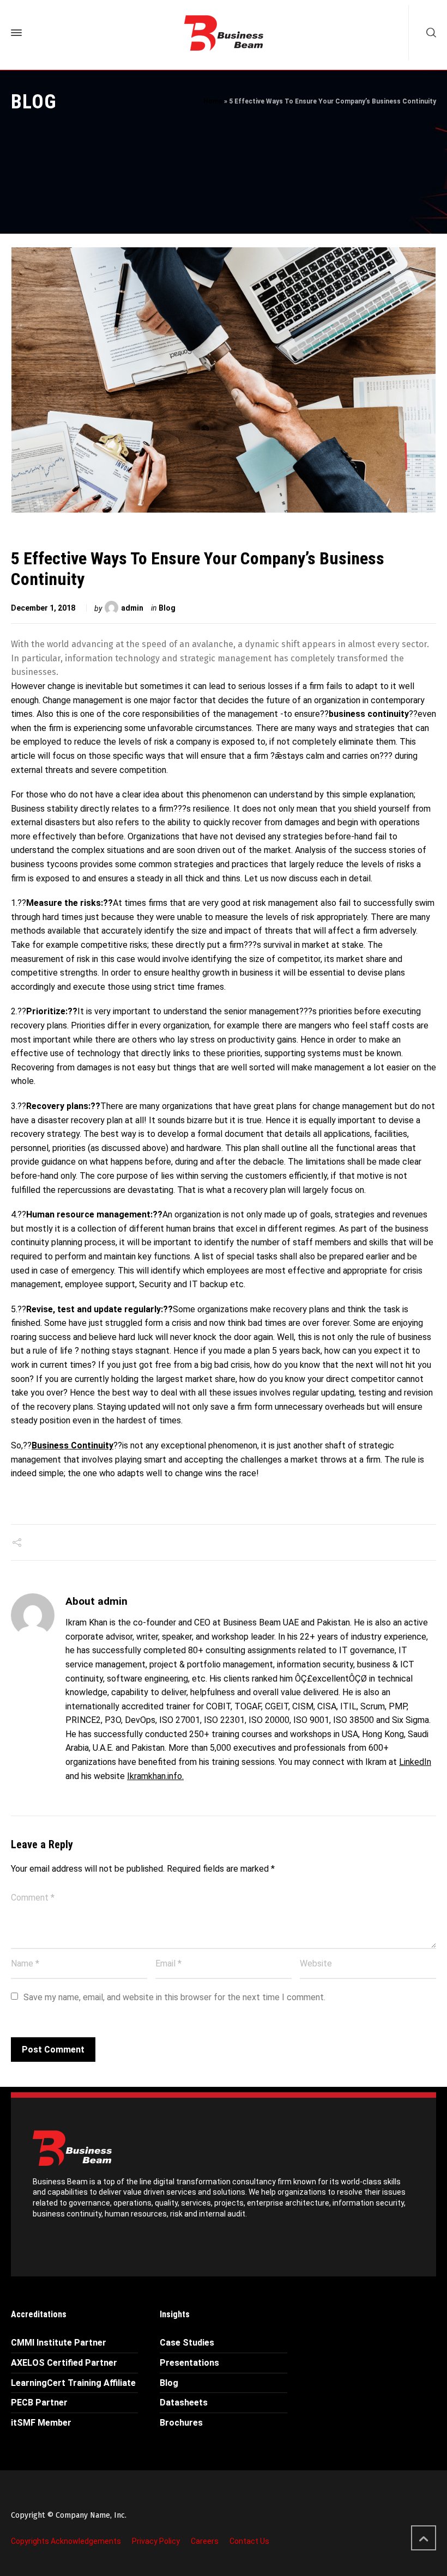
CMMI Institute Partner (59, 2343)
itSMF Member (41, 2423)
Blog (167, 608)
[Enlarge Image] (224, 380)
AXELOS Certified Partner (64, 2363)
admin (132, 608)
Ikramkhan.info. (155, 1776)
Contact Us (249, 2541)
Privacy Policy (156, 2541)
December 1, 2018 (43, 608)
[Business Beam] (224, 33)
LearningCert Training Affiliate (73, 2383)
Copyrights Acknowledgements (66, 2541)
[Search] (429, 33)
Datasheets (184, 2403)
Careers (205, 2541)
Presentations (189, 2363)
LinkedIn (415, 1762)
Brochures (181, 2423)
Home (213, 101)
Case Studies (187, 2343)
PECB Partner (39, 2403)
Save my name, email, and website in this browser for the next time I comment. (174, 1997)
